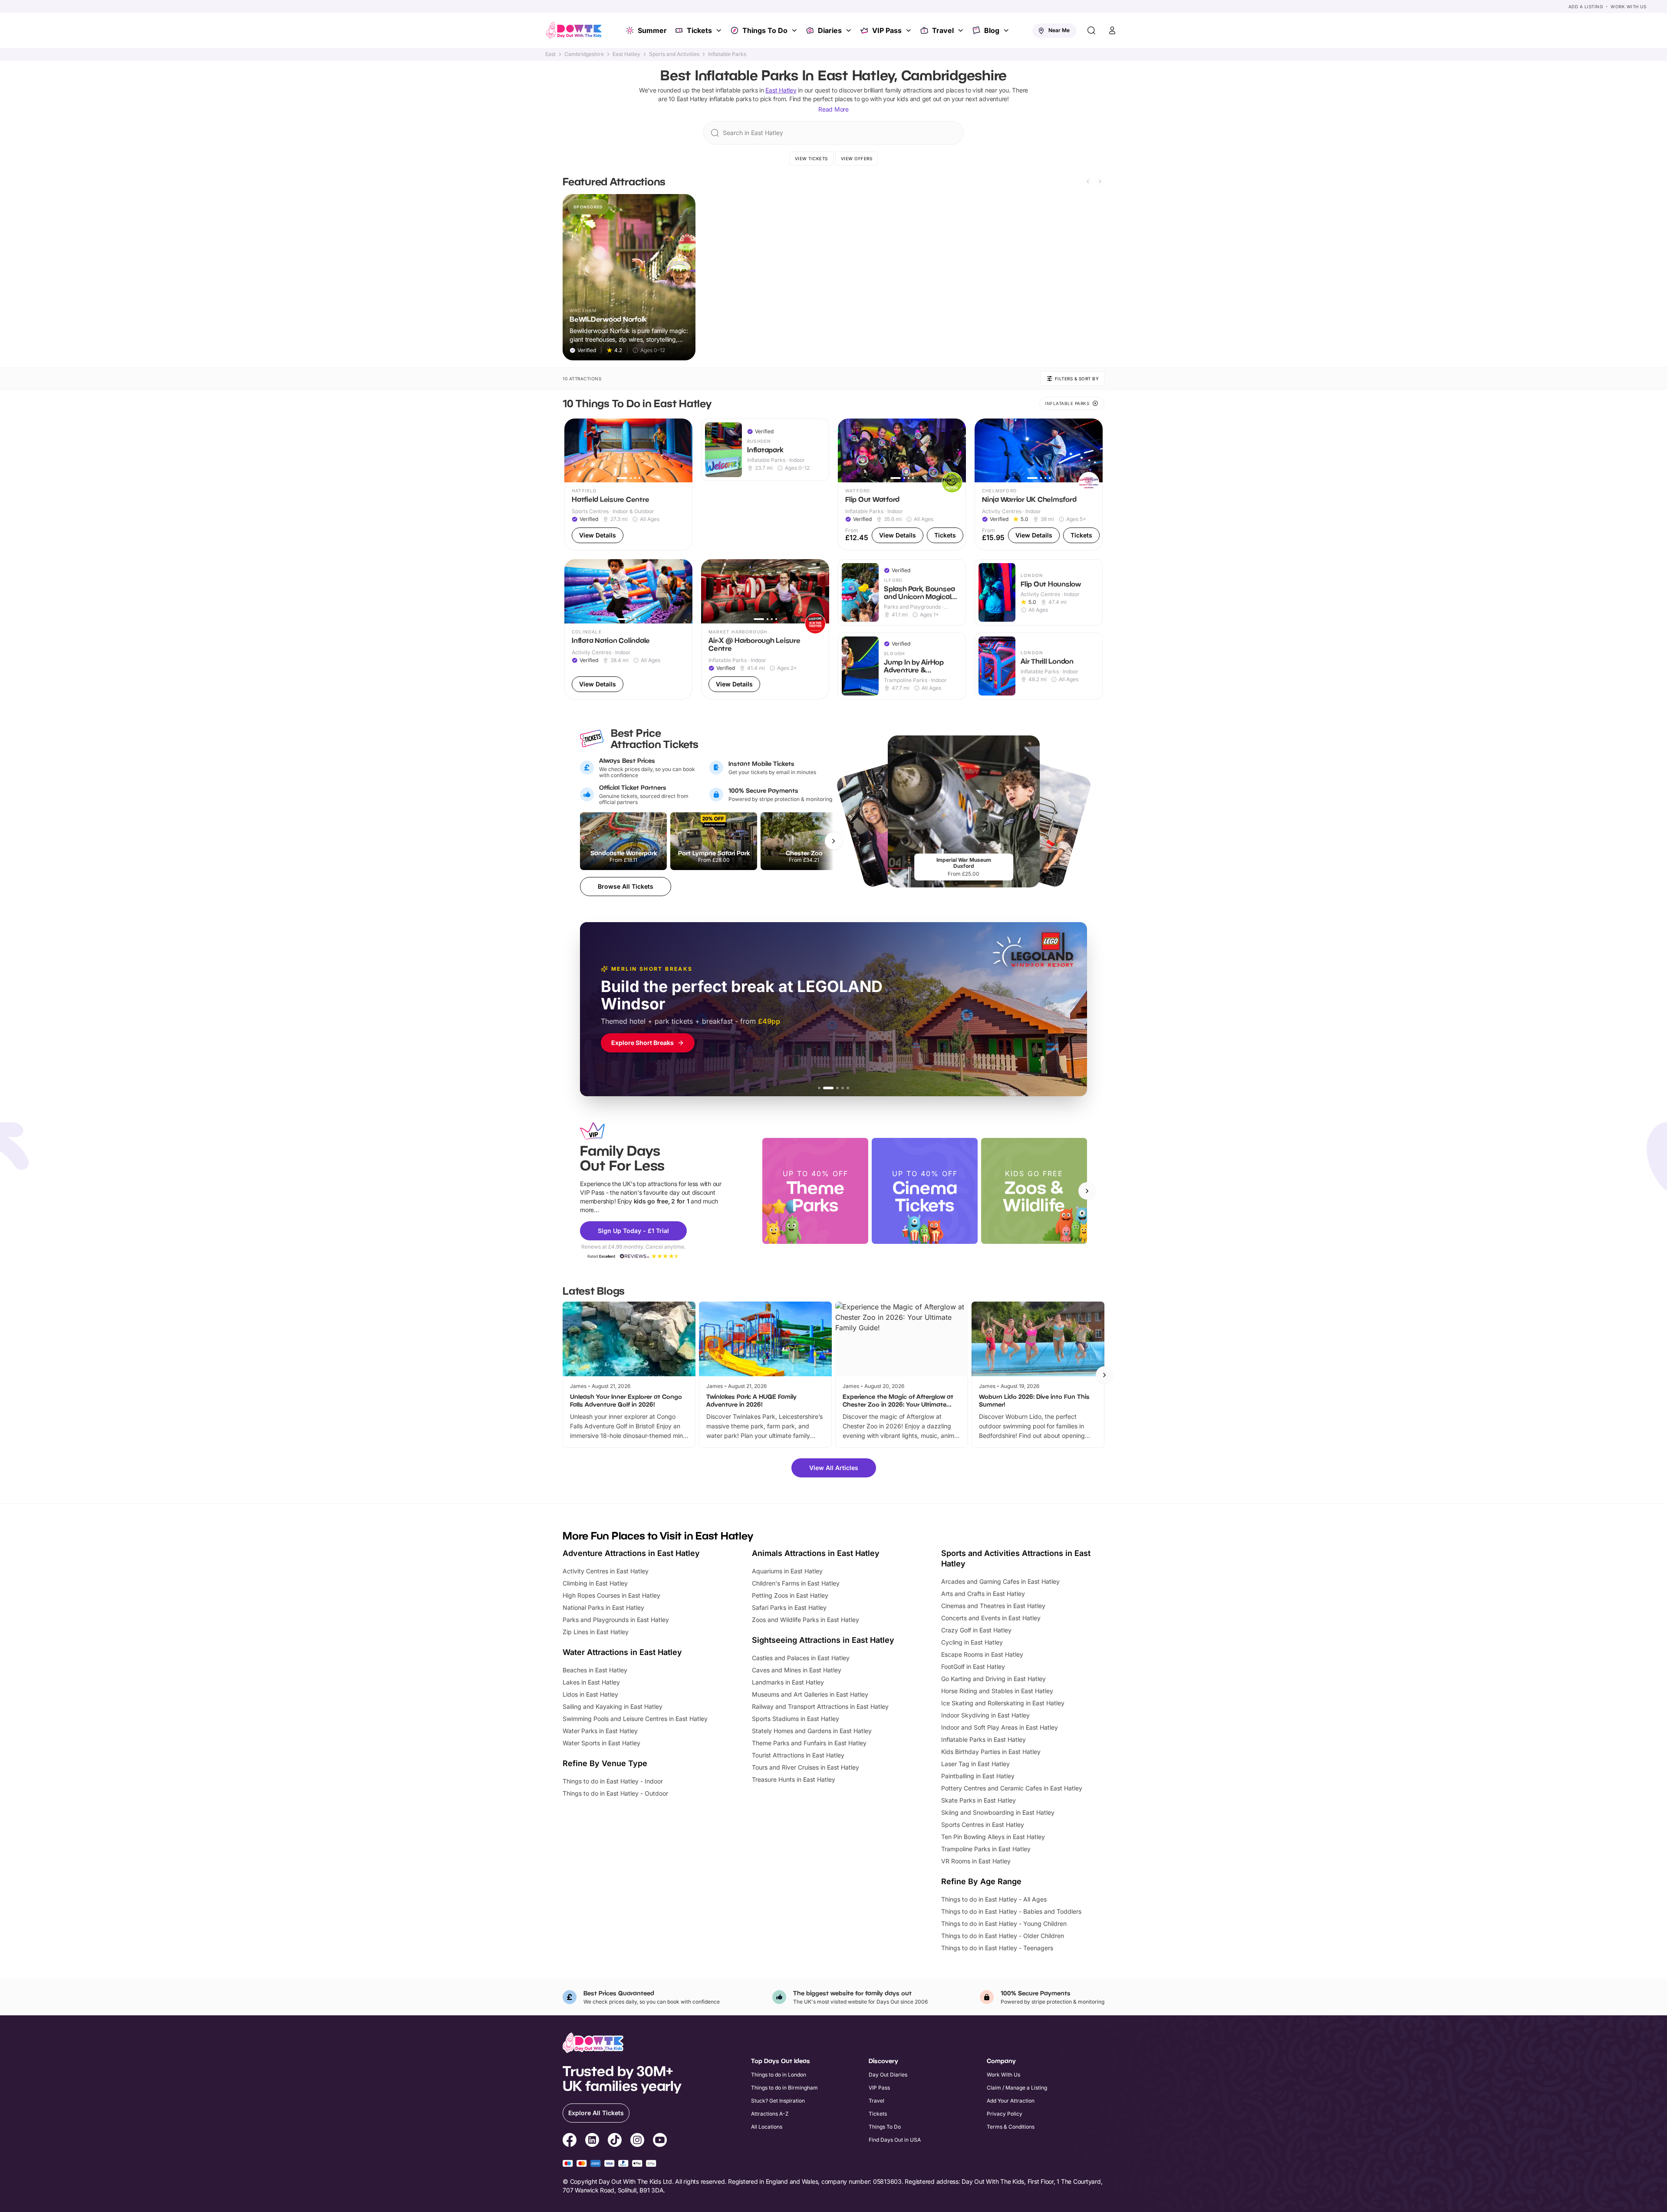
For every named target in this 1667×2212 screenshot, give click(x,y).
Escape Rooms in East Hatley (982, 1654)
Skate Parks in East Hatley (978, 1800)
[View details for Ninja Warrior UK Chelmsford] (1039, 485)
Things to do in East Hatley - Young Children (1004, 1924)
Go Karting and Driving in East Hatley (993, 1679)
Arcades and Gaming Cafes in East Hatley (1000, 1581)
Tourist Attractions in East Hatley (798, 1755)
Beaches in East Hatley (595, 1670)
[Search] (1091, 30)
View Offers (857, 158)
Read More (833, 109)
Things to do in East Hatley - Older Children (1003, 1936)
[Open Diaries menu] (850, 30)
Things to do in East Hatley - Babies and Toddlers (1011, 1911)
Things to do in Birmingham (784, 2088)
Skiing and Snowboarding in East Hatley (998, 1812)
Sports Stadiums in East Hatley (796, 1719)
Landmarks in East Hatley (788, 1682)
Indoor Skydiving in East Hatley (985, 1715)
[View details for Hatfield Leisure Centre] (628, 485)
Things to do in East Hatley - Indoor (613, 1781)
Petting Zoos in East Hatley (790, 1595)
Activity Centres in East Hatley (606, 1571)
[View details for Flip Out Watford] (902, 485)
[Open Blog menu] (1007, 30)
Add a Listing (1586, 7)
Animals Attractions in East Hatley (816, 1553)
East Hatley (626, 54)
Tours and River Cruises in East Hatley (805, 1767)
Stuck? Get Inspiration (778, 2101)
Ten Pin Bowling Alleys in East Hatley (993, 1837)
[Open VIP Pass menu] (909, 30)
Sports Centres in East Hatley (983, 1825)
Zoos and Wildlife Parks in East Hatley (805, 1620)
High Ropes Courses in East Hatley (611, 1595)
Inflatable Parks (727, 54)
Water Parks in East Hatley (600, 1731)
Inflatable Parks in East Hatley (983, 1739)
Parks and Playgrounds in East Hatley (616, 1620)
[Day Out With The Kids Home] (574, 30)
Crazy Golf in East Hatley (976, 1630)
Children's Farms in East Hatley (796, 1583)
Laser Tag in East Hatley (975, 1764)
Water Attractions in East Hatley (622, 1652)
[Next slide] (1100, 181)
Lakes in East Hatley (591, 1682)
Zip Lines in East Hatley (596, 1632)
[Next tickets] (833, 841)
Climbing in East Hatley (595, 1583)
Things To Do (765, 30)
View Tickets (811, 158)
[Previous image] (575, 450)
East (550, 54)
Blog (992, 30)
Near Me (1059, 30)
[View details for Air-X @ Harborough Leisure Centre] (765, 629)
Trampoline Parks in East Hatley (986, 1849)
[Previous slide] (1088, 181)
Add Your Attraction (1011, 2101)
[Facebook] (570, 2141)
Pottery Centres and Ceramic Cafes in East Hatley (1012, 1788)
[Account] (1112, 30)
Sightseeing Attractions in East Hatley (823, 1640)
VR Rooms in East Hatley (976, 1861)
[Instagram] (637, 2141)
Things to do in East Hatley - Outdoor (615, 1793)
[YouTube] (660, 2141)
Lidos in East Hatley (590, 1694)
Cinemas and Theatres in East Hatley (993, 1606)
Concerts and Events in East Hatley (991, 1618)
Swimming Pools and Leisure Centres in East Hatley (635, 1719)
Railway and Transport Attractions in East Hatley (820, 1706)
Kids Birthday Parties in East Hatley (991, 1752)
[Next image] (682, 450)
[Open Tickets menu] (720, 30)
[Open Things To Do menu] (795, 30)
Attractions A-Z (770, 2114)
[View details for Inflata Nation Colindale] (628, 629)
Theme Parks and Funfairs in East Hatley (809, 1743)
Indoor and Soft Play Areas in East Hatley (1000, 1727)
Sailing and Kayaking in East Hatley (613, 1706)
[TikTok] (615, 2141)
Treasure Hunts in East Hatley (794, 1779)
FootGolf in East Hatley (973, 1666)
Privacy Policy (1005, 2114)
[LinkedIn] (592, 2141)
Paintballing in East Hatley (978, 1776)
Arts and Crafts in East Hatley (983, 1594)
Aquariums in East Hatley (787, 1571)
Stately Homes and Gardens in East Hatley (812, 1731)
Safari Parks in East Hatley (789, 1607)
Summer (652, 30)
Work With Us (1628, 7)
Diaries (830, 30)
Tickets (699, 30)
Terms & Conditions (1011, 2127)
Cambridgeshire (584, 54)
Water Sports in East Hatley (601, 1743)
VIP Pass (887, 30)
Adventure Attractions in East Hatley (631, 1553)
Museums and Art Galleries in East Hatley (810, 1694)
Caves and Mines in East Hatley (797, 1670)
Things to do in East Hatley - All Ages (994, 1899)
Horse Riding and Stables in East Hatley (997, 1691)
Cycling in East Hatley (972, 1642)
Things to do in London (779, 2075)
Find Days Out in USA (895, 2140)
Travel (943, 30)
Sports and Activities (674, 54)
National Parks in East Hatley (603, 1607)
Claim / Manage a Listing (1017, 2088)
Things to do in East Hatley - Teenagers (997, 1948)
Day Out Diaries (888, 2075)
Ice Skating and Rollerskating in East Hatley (1003, 1703)
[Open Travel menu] (962, 30)
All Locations (767, 2127)
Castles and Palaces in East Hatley (801, 1658)
